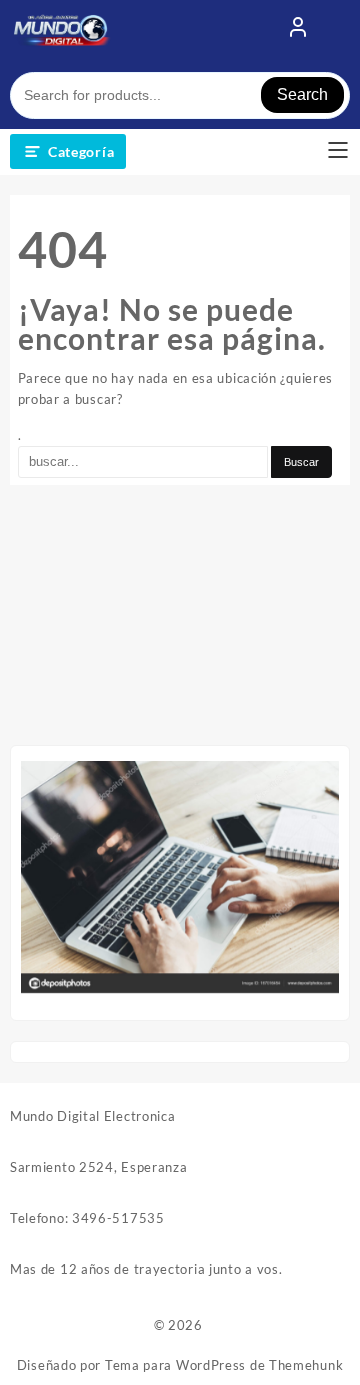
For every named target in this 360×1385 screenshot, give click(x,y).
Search (302, 94)
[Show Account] (298, 31)
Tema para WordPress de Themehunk (224, 1365)
